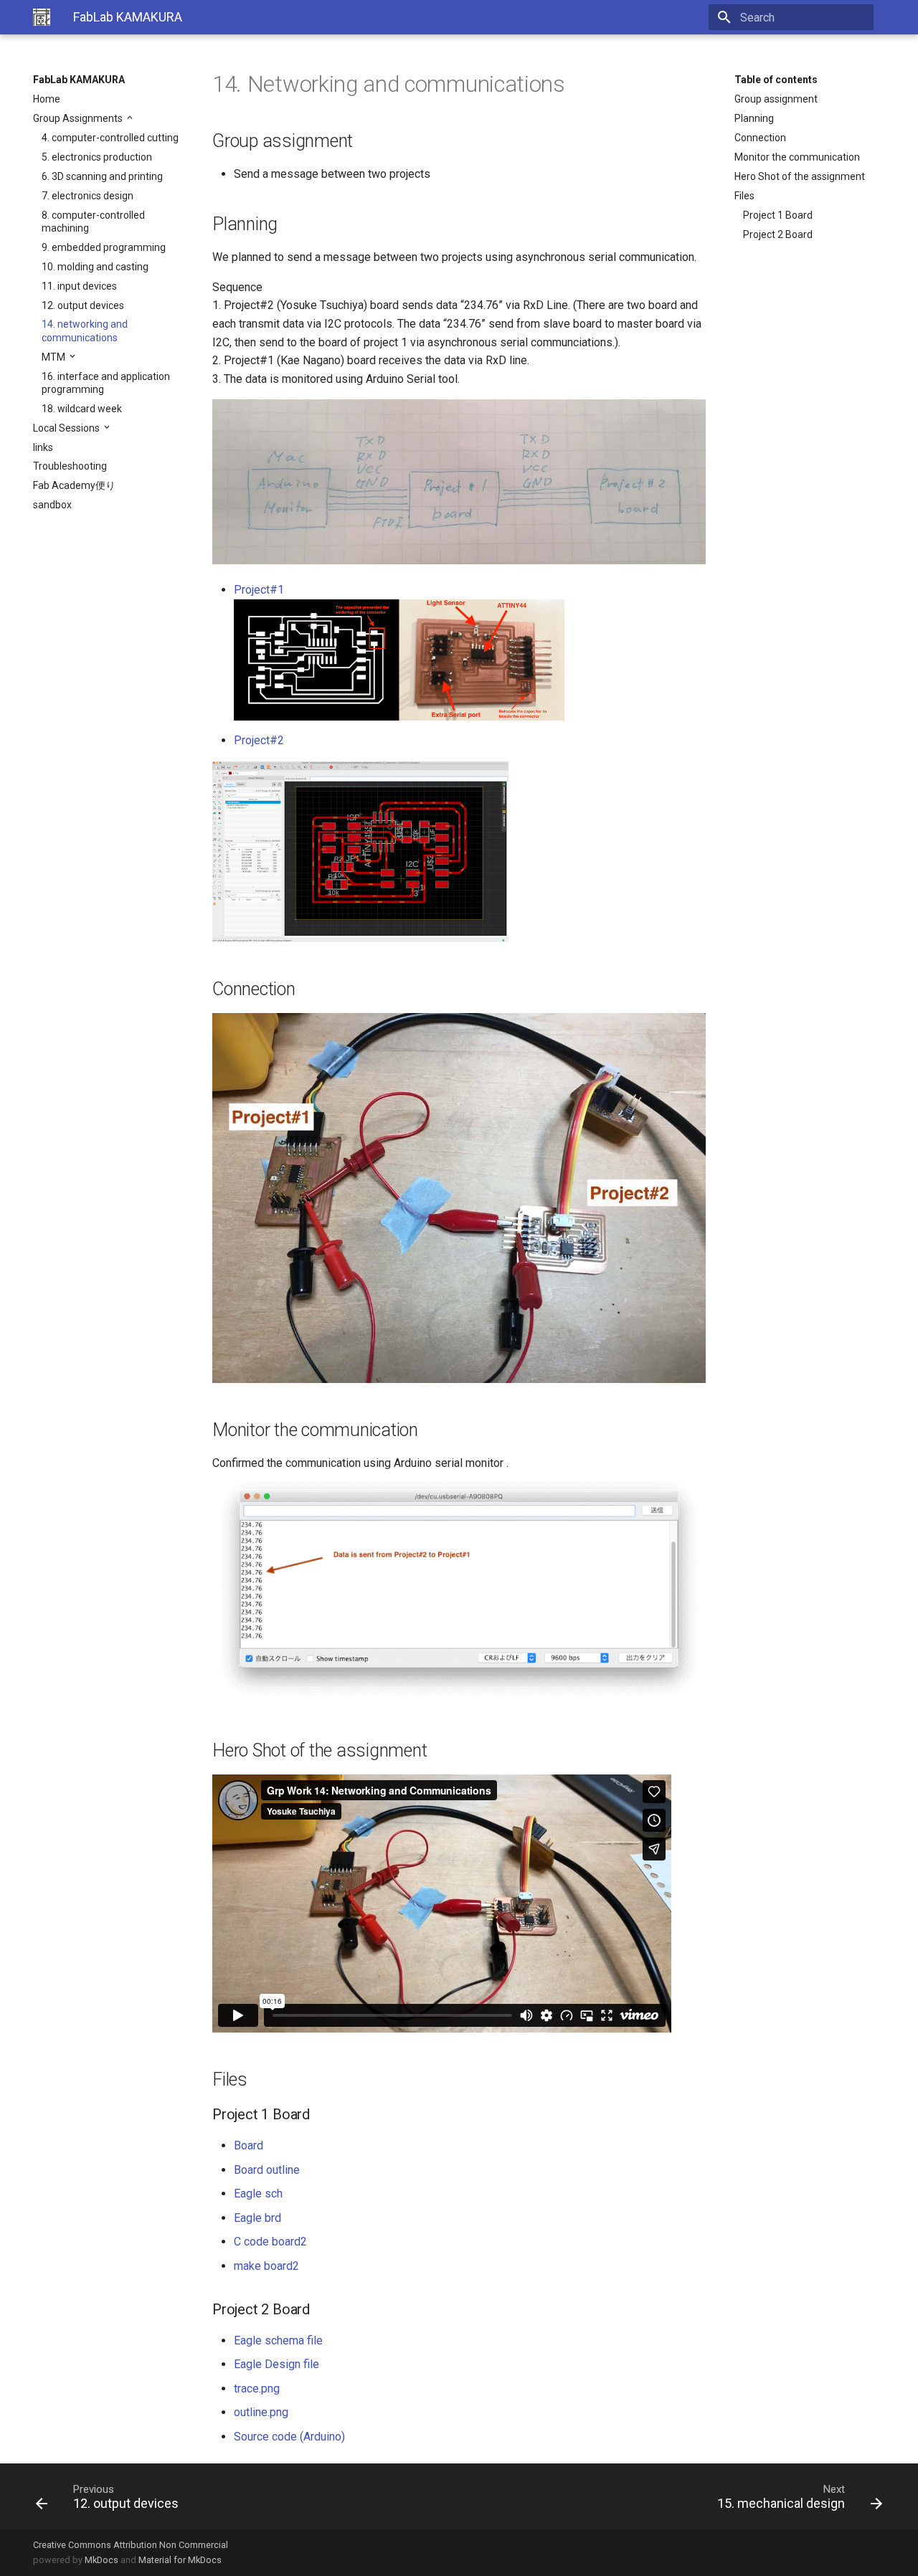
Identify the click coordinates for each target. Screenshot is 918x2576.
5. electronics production (97, 157)
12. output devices (83, 305)
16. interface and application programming (106, 383)
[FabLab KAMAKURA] (42, 17)
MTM (55, 357)
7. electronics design (87, 196)
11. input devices (79, 286)
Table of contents (776, 80)
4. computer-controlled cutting (110, 138)
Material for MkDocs (180, 2560)
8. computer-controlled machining (93, 222)
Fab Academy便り (74, 485)
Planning (754, 118)
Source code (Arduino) (289, 2437)
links (43, 447)
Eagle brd (257, 2218)
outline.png (261, 2412)
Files (744, 196)
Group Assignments (79, 118)
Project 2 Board (778, 234)
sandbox (52, 505)
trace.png (257, 2389)
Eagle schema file (278, 2340)
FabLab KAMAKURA (79, 80)
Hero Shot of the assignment (800, 176)
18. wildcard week (82, 409)
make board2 (266, 2266)
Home (47, 99)
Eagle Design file (276, 2364)
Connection (760, 138)
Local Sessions (67, 428)
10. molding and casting (95, 267)
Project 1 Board (778, 215)
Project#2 (259, 740)
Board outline (267, 2170)
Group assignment (776, 99)
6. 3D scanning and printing (102, 176)
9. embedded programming (104, 247)
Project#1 (259, 590)
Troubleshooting (70, 466)
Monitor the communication (797, 157)
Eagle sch (258, 2194)
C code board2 (270, 2242)
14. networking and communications (85, 331)
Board (249, 2145)
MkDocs (101, 2560)
